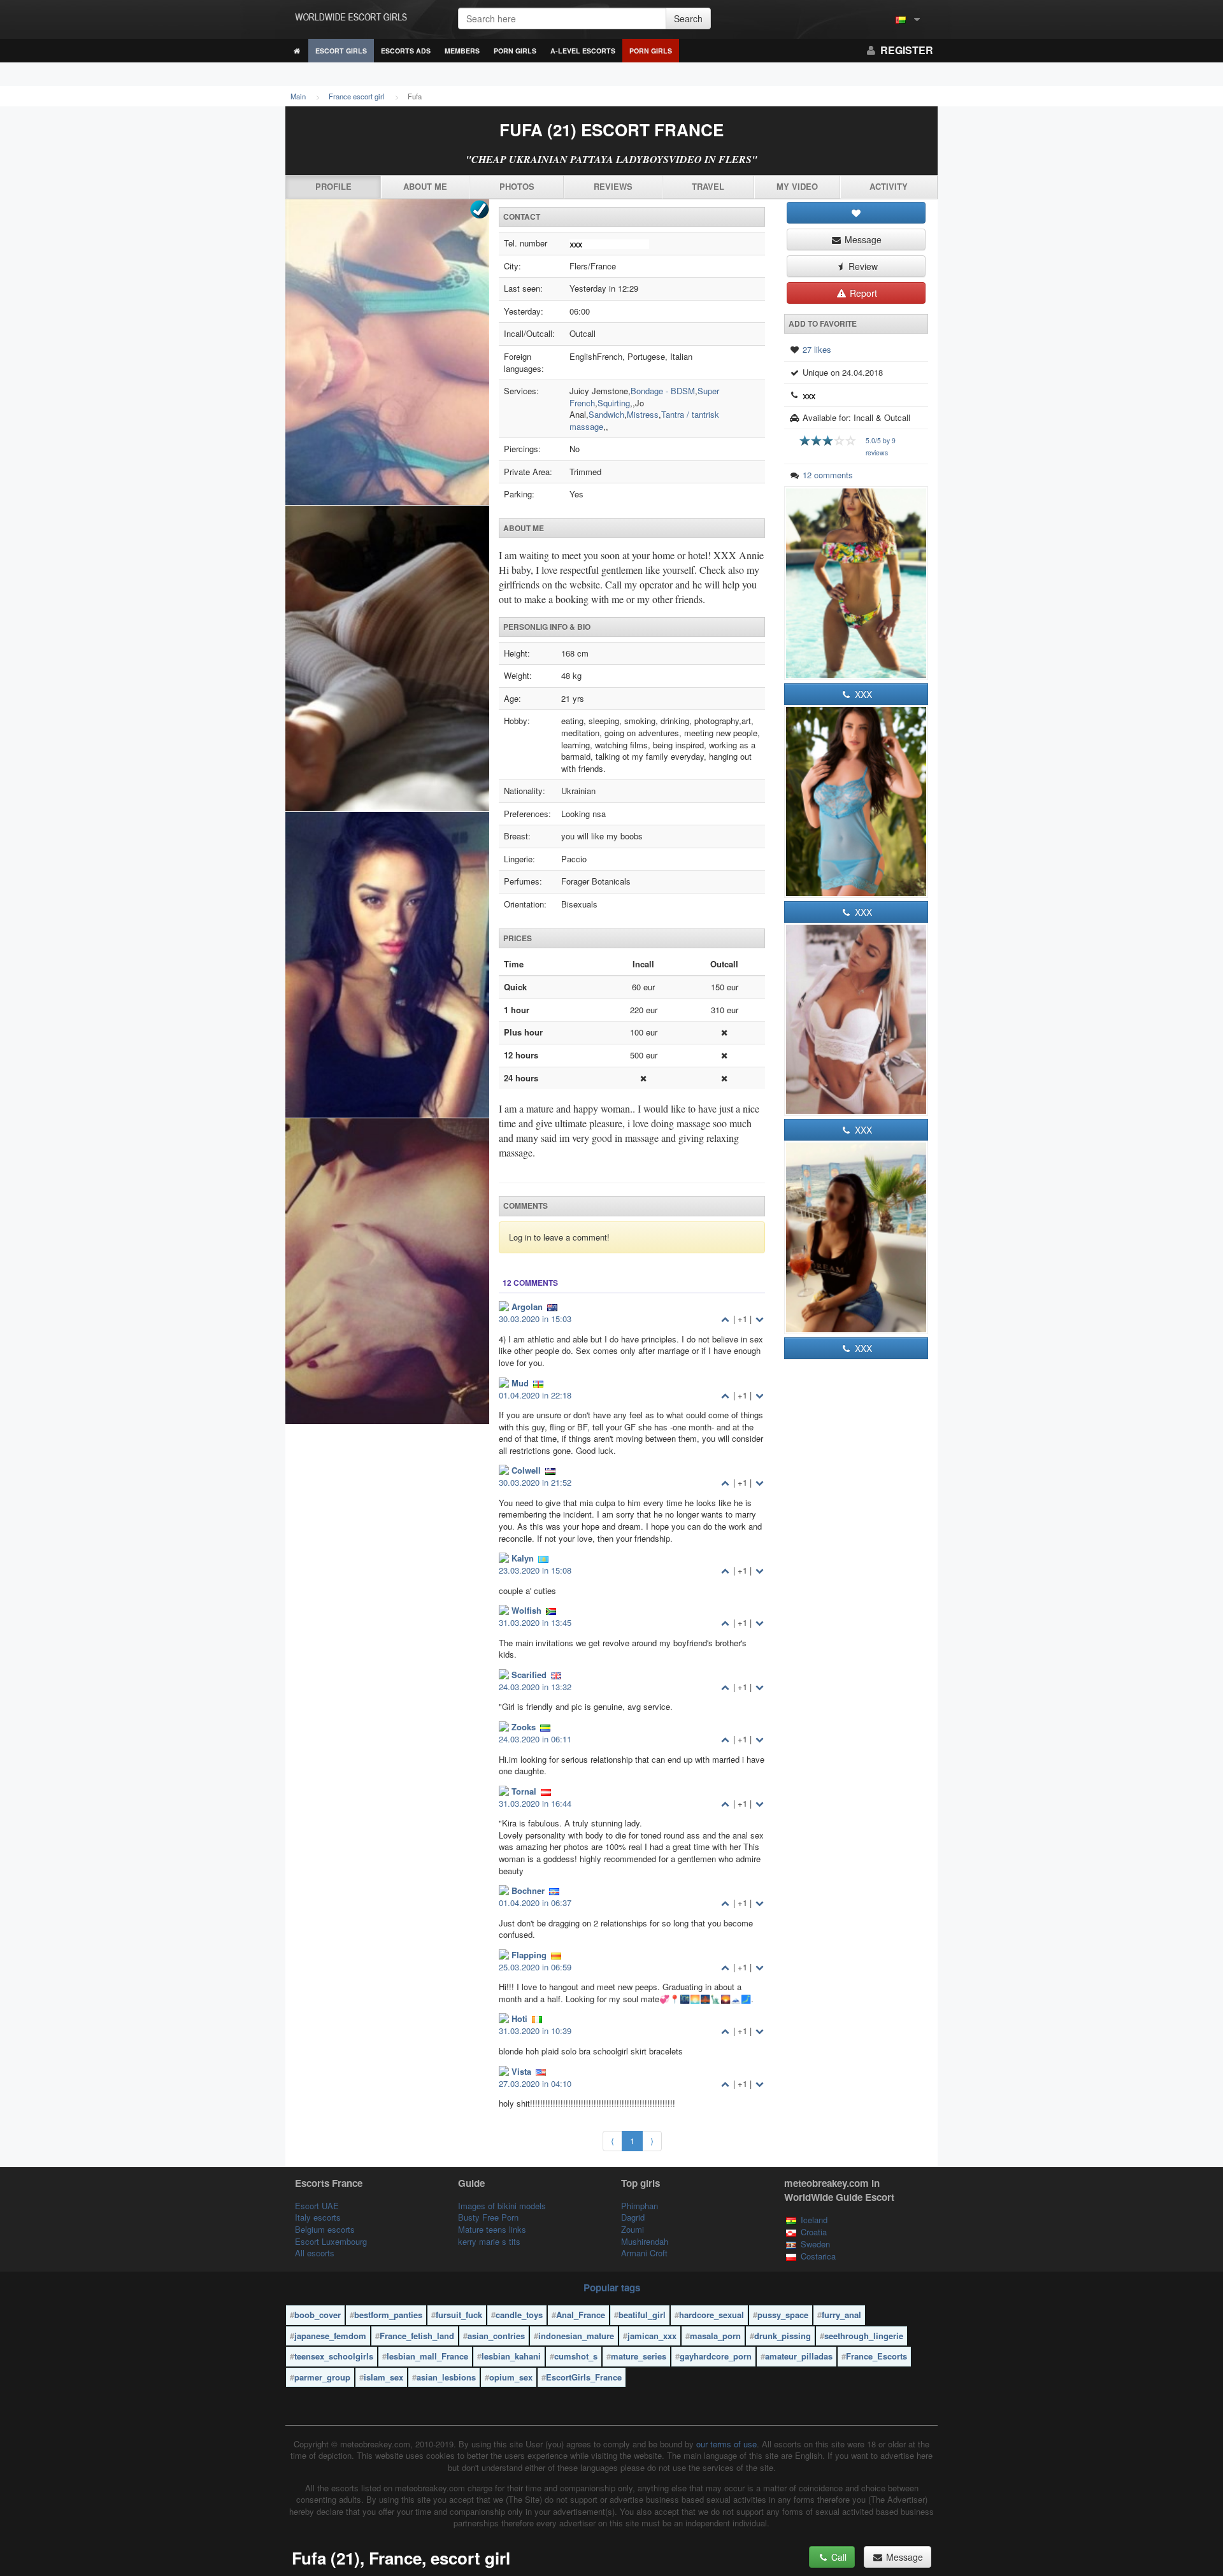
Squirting (614, 403)
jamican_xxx (652, 2336)
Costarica (818, 2256)
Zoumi (633, 2229)
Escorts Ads (406, 51)
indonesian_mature (576, 2336)
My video (797, 186)
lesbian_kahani (511, 2356)
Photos (517, 186)
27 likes (817, 349)
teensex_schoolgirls (334, 2356)
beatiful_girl (642, 2315)
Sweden (815, 2244)
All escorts (315, 2253)
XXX (862, 694)
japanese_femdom (330, 2336)
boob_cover (318, 2315)
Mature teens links (492, 2229)
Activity (889, 186)
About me (425, 186)
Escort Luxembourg (331, 2241)
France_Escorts (876, 2356)
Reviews (613, 186)
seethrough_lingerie (864, 2336)
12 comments (828, 475)
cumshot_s (576, 2356)
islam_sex (383, 2377)
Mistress (643, 414)
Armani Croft (644, 2253)
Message (862, 239)
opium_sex (511, 2377)
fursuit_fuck (459, 2315)
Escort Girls (341, 51)
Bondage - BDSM (663, 391)
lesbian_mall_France (427, 2356)
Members (462, 51)
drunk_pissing (783, 2336)
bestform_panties (388, 2315)
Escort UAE (317, 2206)
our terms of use (726, 2444)
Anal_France (581, 2315)
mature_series (639, 2356)
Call (838, 2557)
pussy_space (783, 2315)
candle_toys (519, 2315)
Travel (708, 186)
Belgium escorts (325, 2229)
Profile (333, 186)
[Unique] (387, 812)
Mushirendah (645, 2241)
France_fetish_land (417, 2336)
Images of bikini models (502, 2206)
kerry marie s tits (489, 2241)
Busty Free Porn (488, 2217)
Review (862, 266)
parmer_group (322, 2377)
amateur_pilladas (799, 2356)
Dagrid (633, 2217)
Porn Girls (515, 51)
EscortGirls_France (584, 2377)
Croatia (814, 2232)
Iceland (814, 2220)
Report (862, 293)
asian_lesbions (446, 2377)
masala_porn (715, 2336)
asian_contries (496, 2336)
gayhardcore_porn (716, 2356)
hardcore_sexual (712, 2315)
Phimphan (640, 2206)
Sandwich (606, 414)
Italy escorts (318, 2217)
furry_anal (841, 2315)
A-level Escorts (583, 51)
